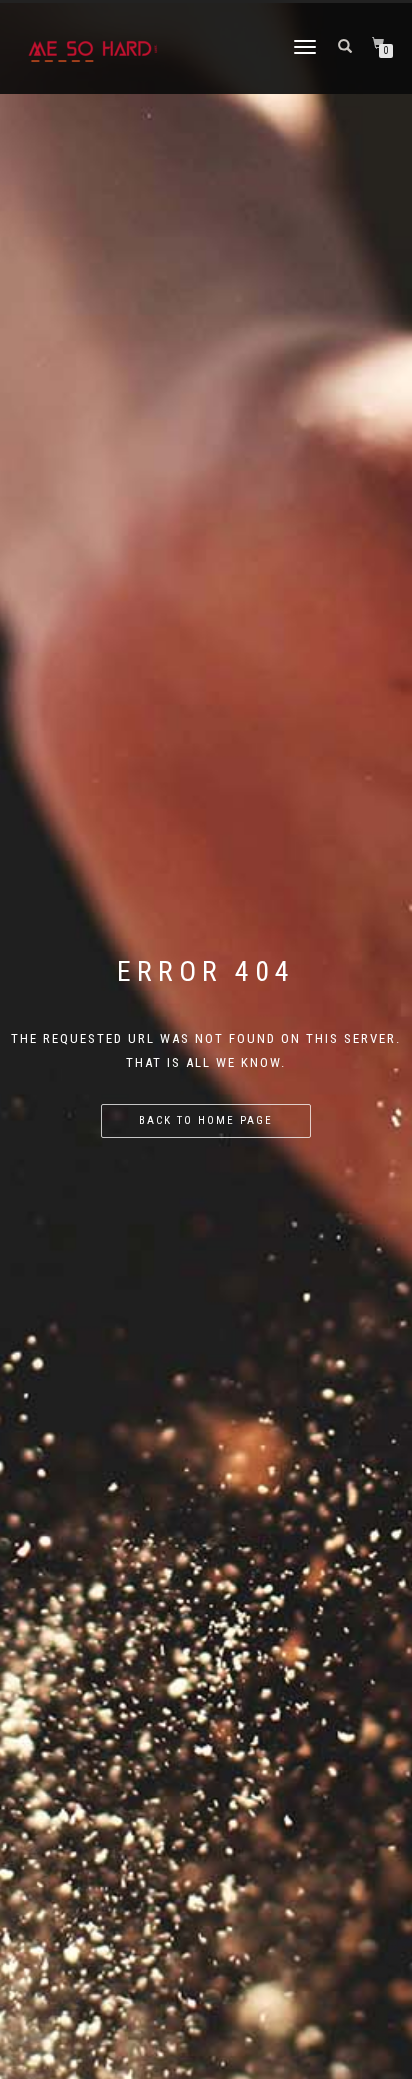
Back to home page (206, 1120)
